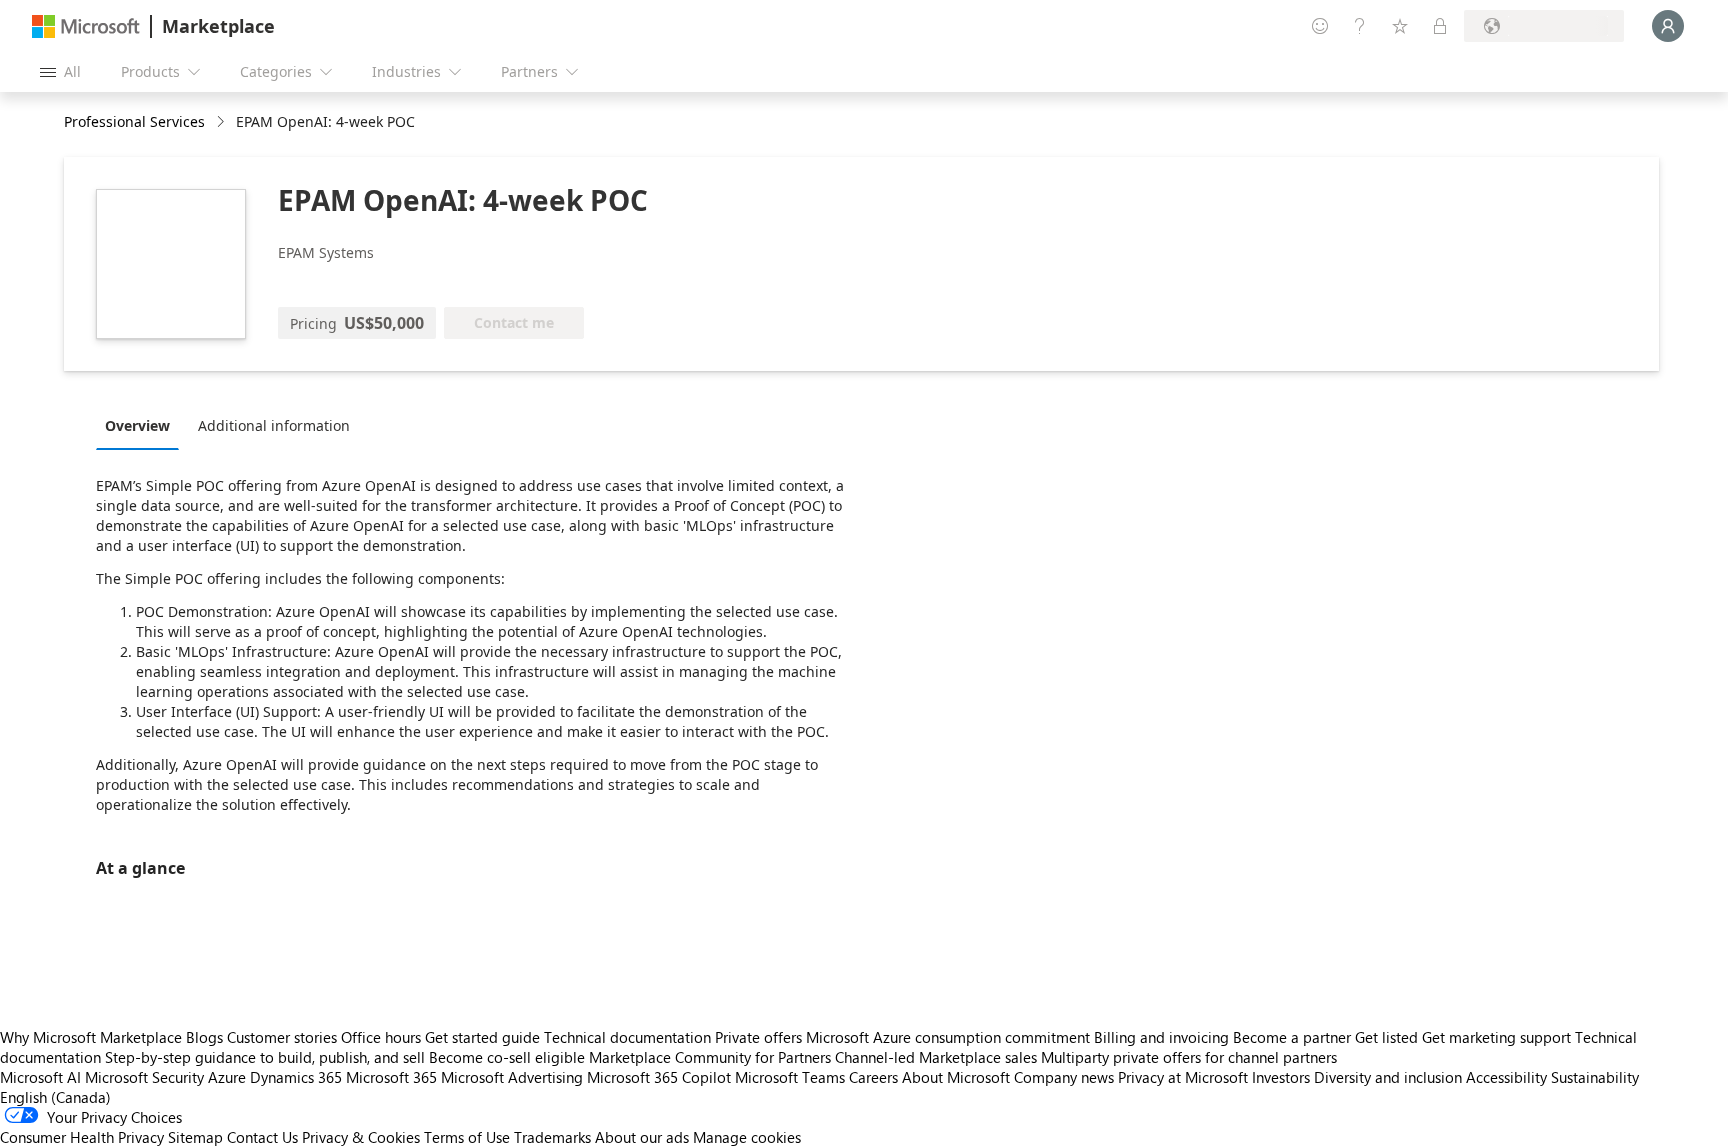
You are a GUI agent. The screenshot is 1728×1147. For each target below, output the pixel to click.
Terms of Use (467, 1137)
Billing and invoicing (1161, 1037)
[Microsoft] (86, 26)
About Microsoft (956, 1077)
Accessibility (1506, 1077)
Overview (137, 425)
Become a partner (1292, 1037)
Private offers (758, 1037)
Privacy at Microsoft (1183, 1077)
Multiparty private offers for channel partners (1189, 1057)
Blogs (204, 1037)
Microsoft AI (40, 1077)
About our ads (642, 1137)
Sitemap (195, 1137)
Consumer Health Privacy (82, 1137)
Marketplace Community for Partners (710, 1057)
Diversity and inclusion (1388, 1077)
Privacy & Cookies (361, 1137)
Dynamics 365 (296, 1077)
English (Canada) (55, 1097)
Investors (1281, 1077)
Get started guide (482, 1037)
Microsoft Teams (790, 1077)
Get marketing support (1496, 1037)
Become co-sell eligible (507, 1057)
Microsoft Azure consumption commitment (950, 1037)
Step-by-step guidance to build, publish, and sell (265, 1057)
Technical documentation (627, 1037)
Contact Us (262, 1137)
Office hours (381, 1037)
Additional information (274, 425)
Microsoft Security (144, 1077)
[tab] (142, 425)
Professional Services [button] (134, 121)
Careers (873, 1077)
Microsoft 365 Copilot (659, 1077)
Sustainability (1595, 1077)
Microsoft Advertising (512, 1077)
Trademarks (552, 1137)
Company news (1064, 1077)
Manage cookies (747, 1137)
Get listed (1386, 1037)
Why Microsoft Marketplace (91, 1037)
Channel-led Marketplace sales (936, 1057)
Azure (227, 1077)
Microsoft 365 (391, 1077)
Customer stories (282, 1037)
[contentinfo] (222, 122)
